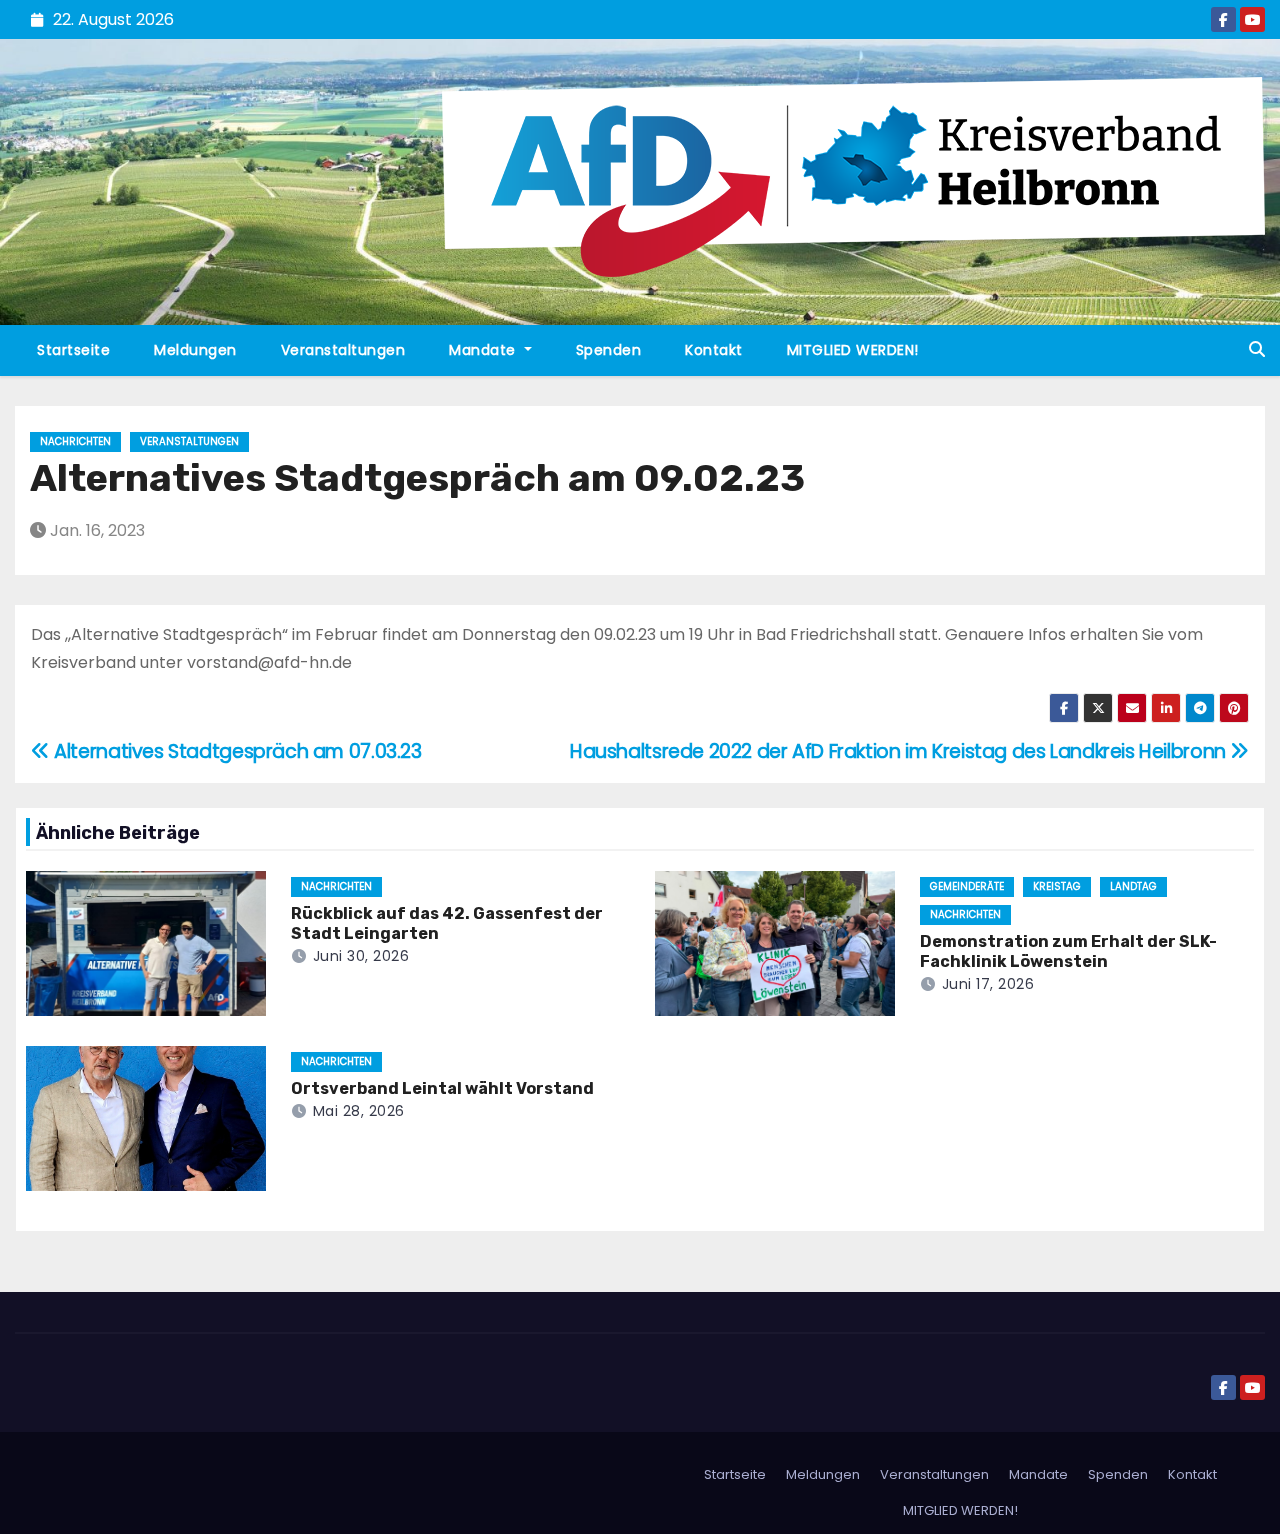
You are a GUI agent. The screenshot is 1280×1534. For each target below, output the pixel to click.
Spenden (609, 350)
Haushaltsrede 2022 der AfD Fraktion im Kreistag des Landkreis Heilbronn (900, 751)
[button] (1257, 349)
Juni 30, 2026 (361, 956)
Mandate (484, 350)
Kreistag (1057, 886)
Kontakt (714, 350)
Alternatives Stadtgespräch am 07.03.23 (236, 751)
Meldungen (195, 350)
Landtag (1133, 886)
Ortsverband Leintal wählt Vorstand (442, 1088)
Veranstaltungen (343, 350)
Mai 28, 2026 (359, 1111)
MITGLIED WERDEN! (853, 350)
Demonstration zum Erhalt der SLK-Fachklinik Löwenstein (1068, 951)
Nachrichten (75, 441)
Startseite (73, 350)
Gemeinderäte (967, 886)
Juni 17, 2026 (988, 984)
